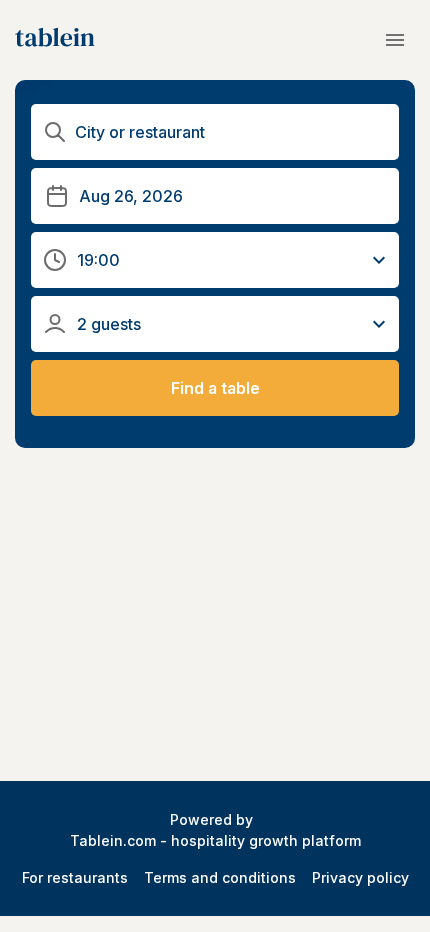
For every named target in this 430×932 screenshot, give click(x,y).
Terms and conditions (220, 877)
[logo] (55, 40)
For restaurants (75, 877)
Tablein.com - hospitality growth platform (215, 840)
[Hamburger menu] (395, 40)
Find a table (215, 388)
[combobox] (231, 132)
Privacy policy (360, 877)
